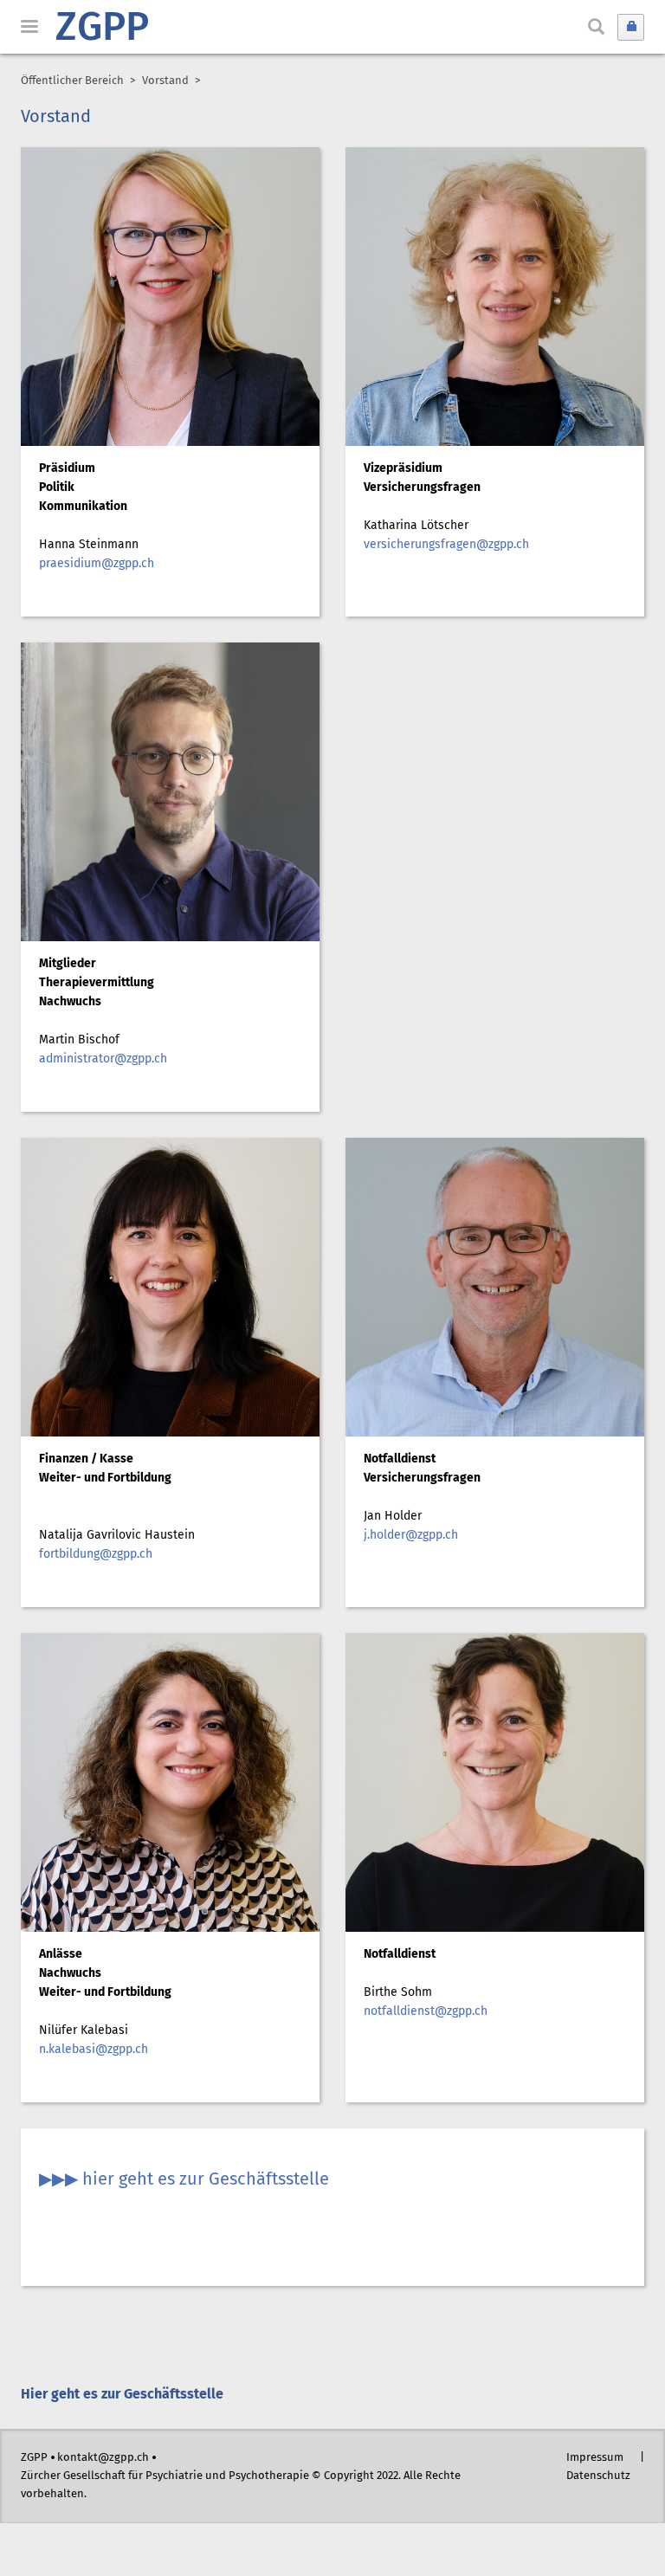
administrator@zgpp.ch (103, 1059)
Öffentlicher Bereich (72, 81)
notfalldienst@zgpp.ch (426, 2011)
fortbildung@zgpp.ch (96, 1554)
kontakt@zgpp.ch (103, 2458)
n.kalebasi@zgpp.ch (94, 2050)
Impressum (595, 2458)
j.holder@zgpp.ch (411, 1535)
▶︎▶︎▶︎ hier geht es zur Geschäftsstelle (184, 2180)
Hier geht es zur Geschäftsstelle (122, 2395)
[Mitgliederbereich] (631, 27)
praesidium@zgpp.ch (97, 564)
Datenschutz (598, 2476)
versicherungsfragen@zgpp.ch (446, 545)
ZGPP (102, 29)
